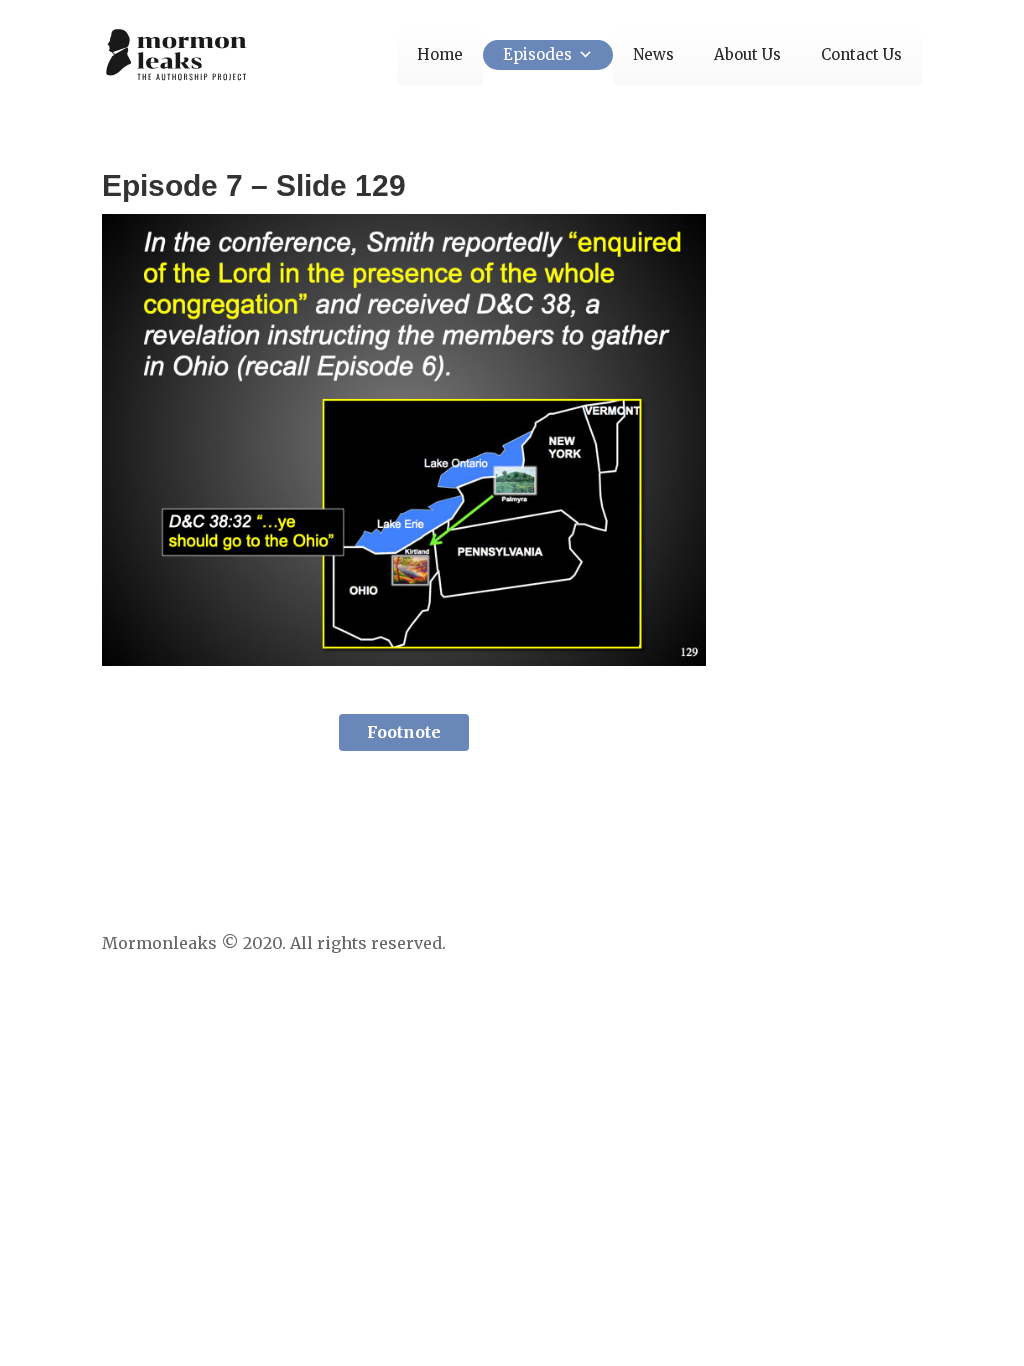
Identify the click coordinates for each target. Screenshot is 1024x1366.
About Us (747, 54)
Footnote (404, 732)
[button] (582, 54)
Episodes (537, 54)
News (653, 54)
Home (440, 54)
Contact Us (861, 54)
